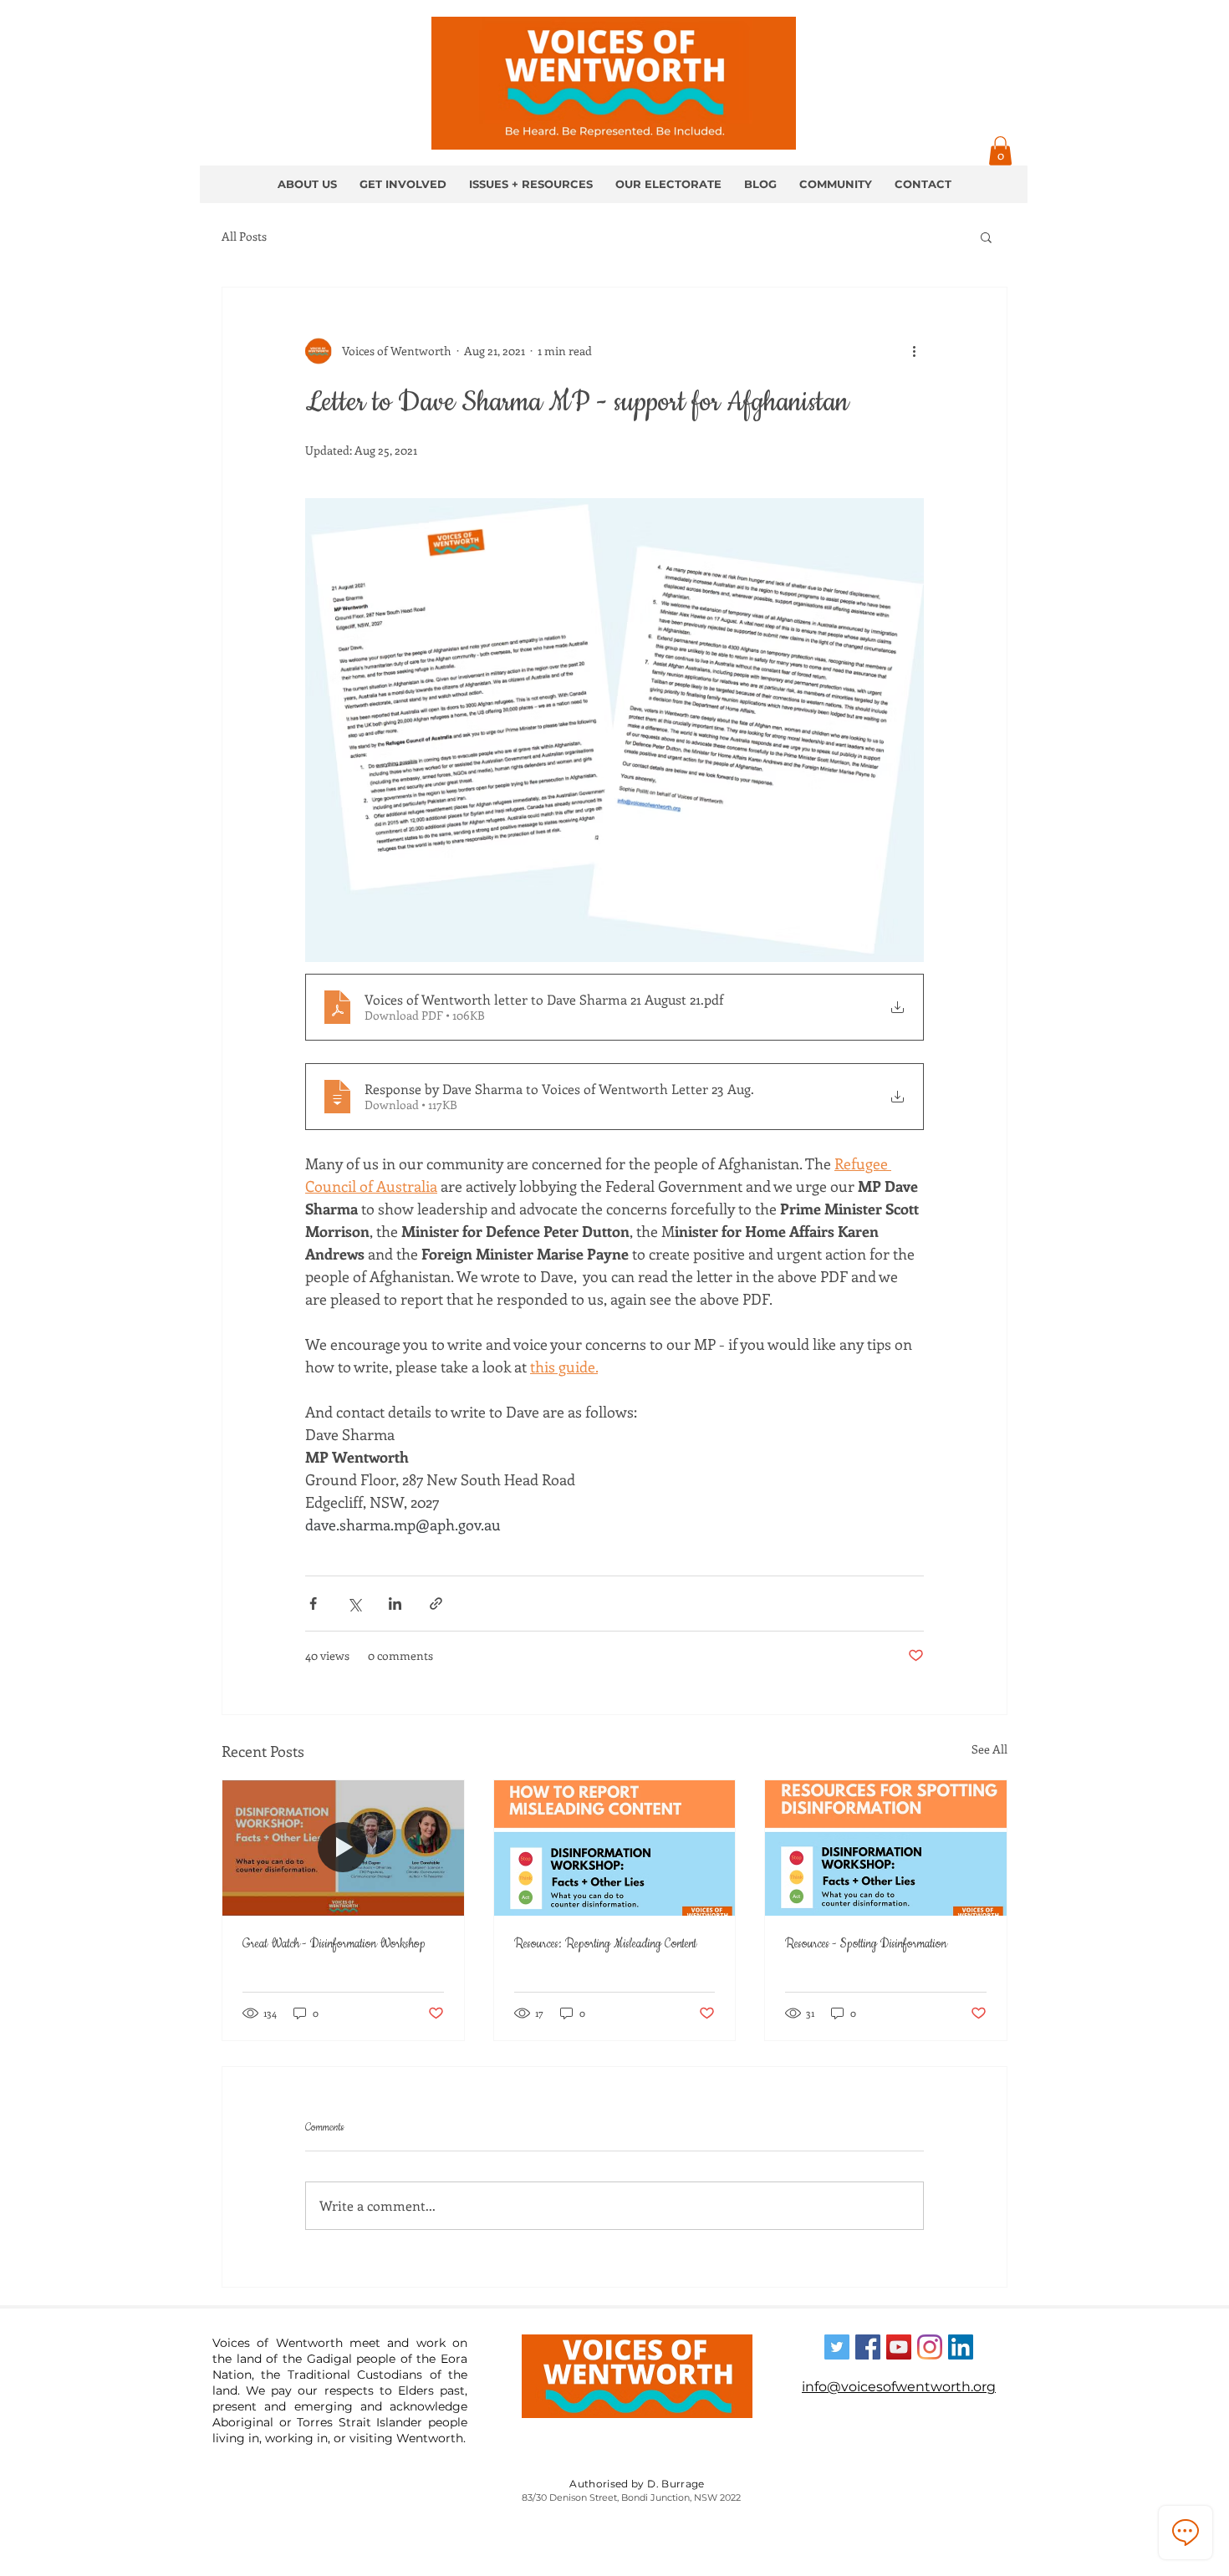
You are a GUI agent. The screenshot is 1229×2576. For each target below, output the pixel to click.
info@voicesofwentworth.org (899, 2387)
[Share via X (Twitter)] (354, 1604)
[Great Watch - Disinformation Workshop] (343, 1848)
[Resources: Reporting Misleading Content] (615, 1848)
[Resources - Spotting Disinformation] (886, 1848)
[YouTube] (899, 2347)
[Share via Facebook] (313, 1604)
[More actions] (914, 351)
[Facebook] (868, 2347)
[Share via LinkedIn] (395, 1604)
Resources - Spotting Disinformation (866, 1944)
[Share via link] (436, 1604)
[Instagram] (930, 2347)
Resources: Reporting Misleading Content (605, 1944)
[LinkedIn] (961, 2347)
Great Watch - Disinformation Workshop (334, 1944)
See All (989, 1749)
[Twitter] (837, 2347)
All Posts (244, 236)
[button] (1000, 151)
